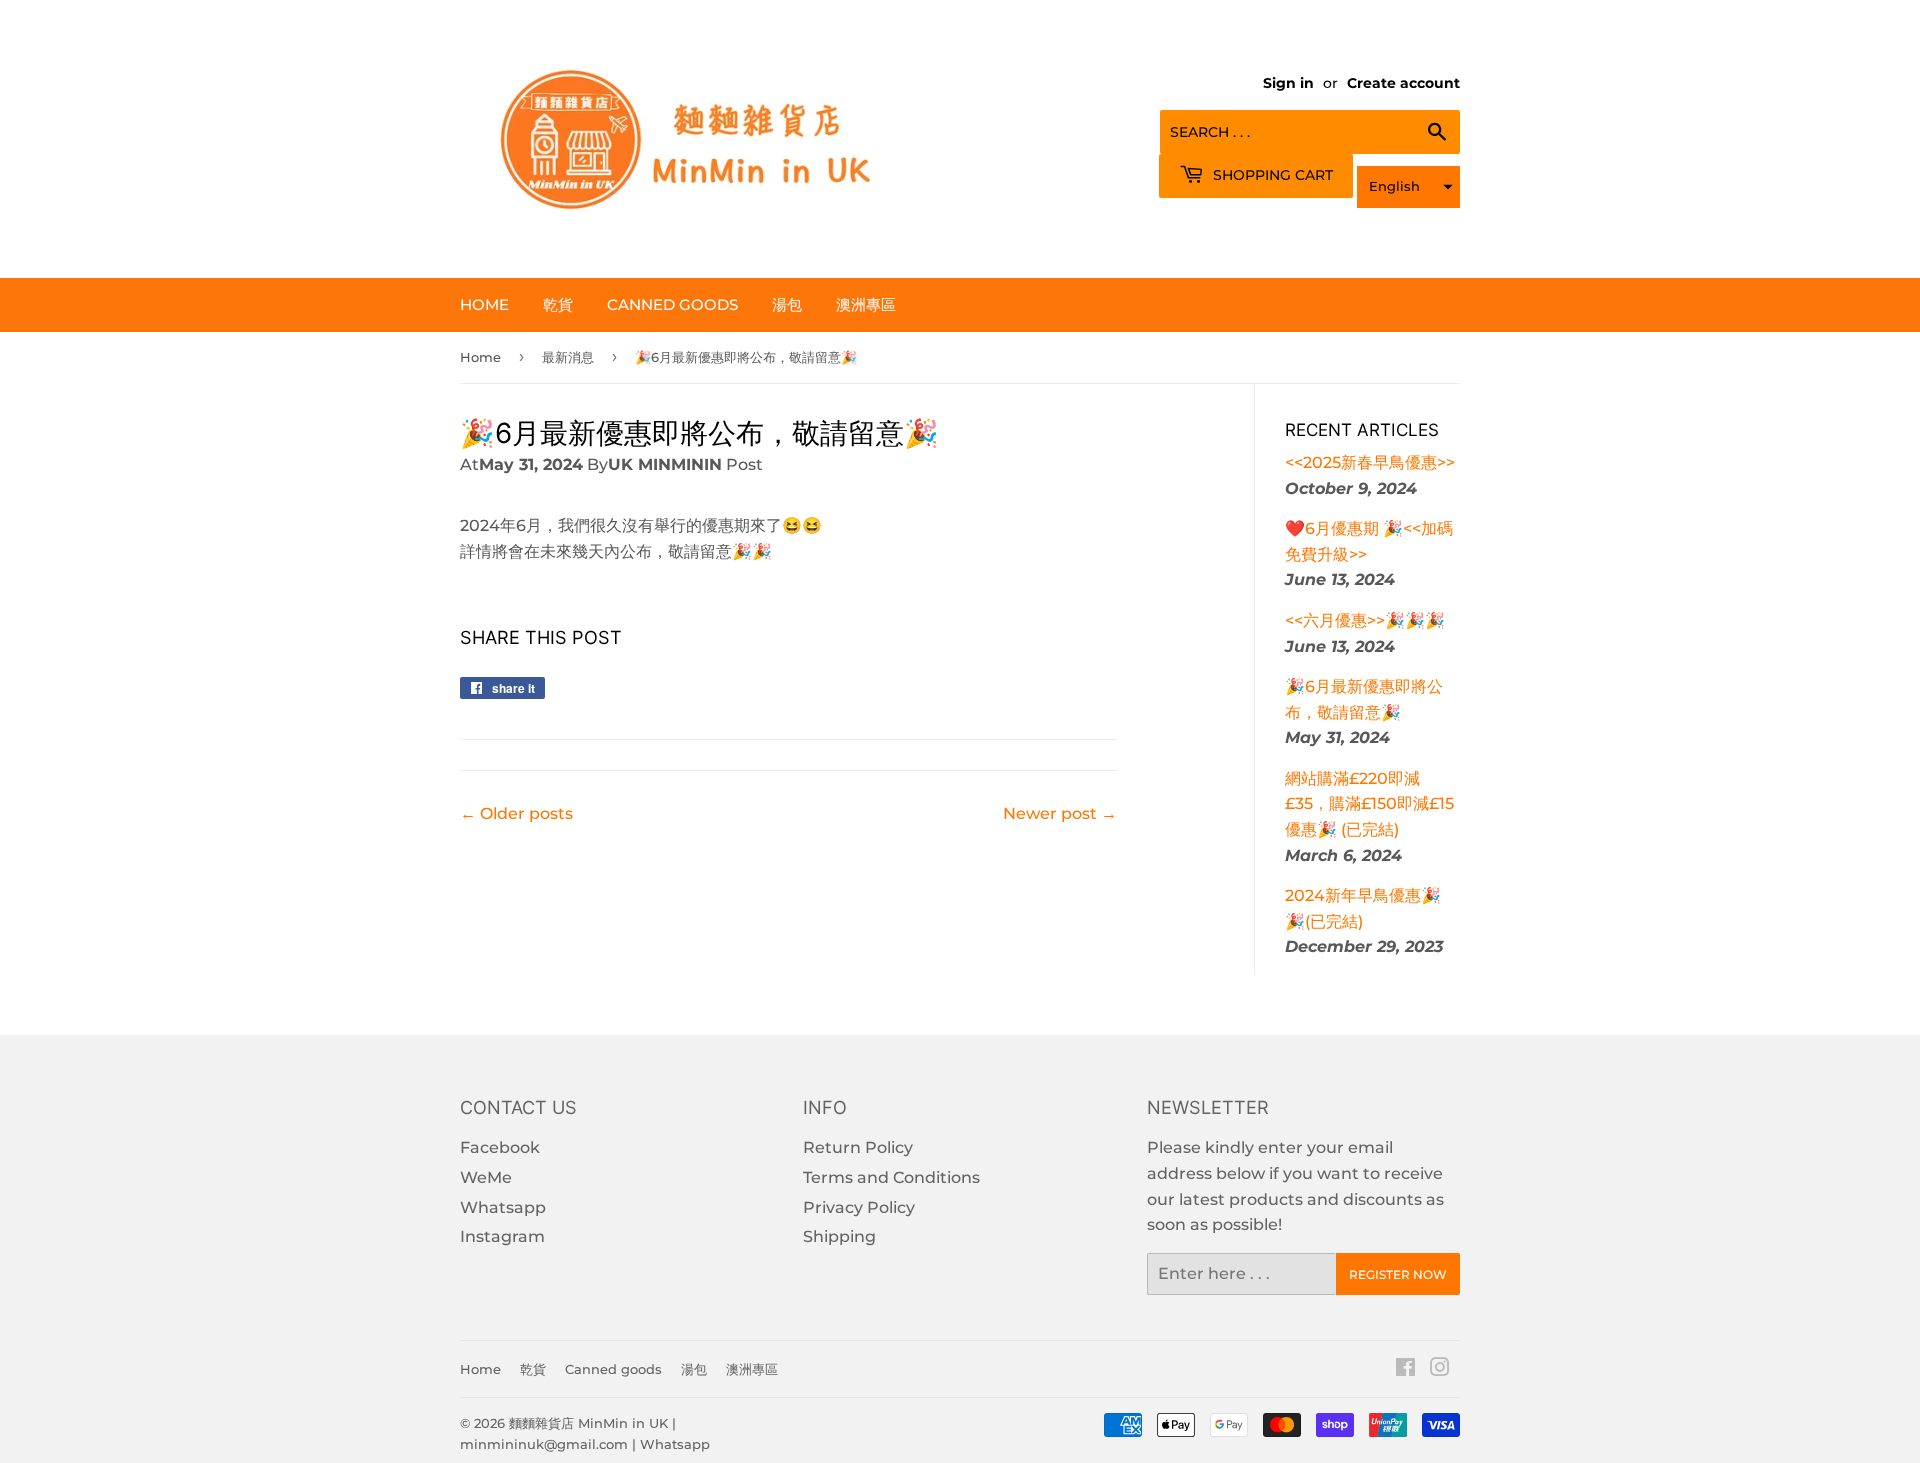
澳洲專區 (866, 304)
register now (1398, 1274)
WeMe (486, 1177)
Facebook (500, 1147)
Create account (1403, 83)
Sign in (1288, 83)
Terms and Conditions (891, 1177)
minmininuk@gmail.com (544, 1444)
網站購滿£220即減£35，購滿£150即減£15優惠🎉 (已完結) (1369, 804)
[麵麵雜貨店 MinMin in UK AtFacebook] (1405, 1369)
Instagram (502, 1236)
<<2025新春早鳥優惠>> (1370, 462)
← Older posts (516, 813)
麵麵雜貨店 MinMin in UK (588, 1423)
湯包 (787, 304)
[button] (1408, 187)
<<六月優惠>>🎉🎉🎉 (1365, 620)
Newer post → (1060, 813)
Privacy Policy (859, 1207)
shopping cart (1271, 175)
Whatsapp (503, 1207)
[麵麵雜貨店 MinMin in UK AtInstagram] (1440, 1369)
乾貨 (558, 304)
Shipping (839, 1236)
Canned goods (672, 304)
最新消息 (568, 357)
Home (484, 304)
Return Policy (858, 1147)
